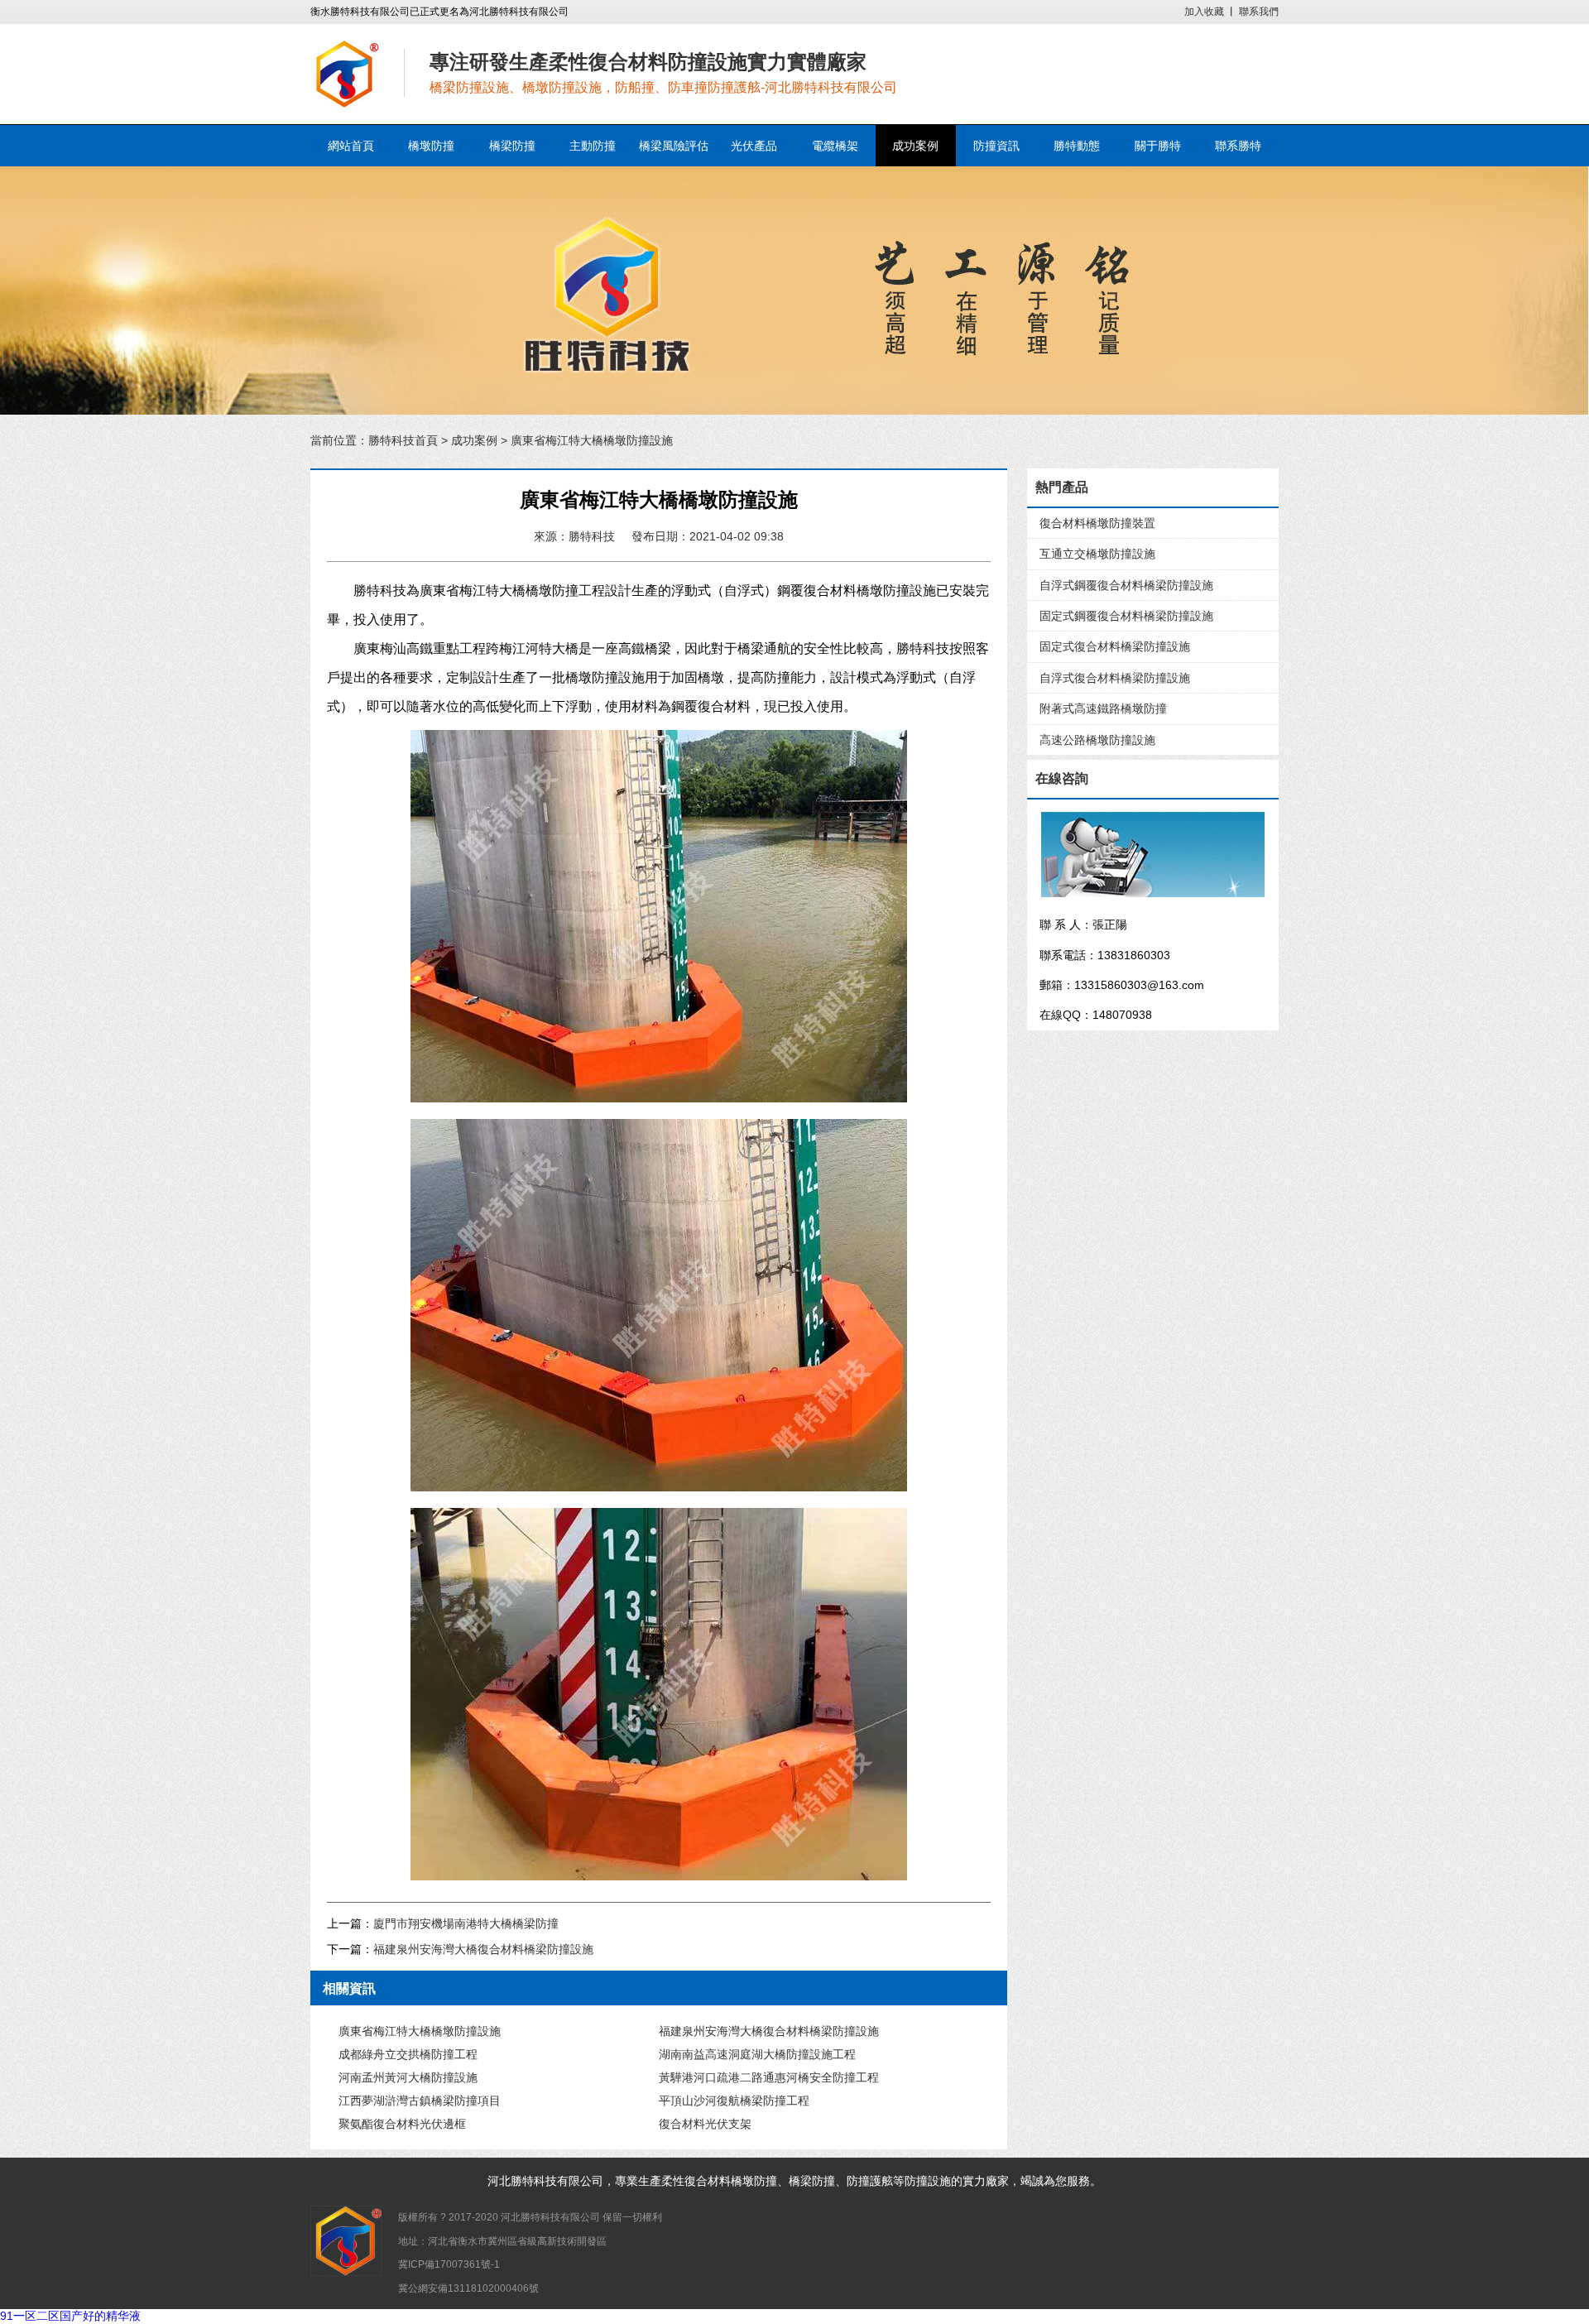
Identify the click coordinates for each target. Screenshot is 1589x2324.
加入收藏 (1204, 12)
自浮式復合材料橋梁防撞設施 (1115, 678)
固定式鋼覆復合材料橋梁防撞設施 (1126, 616)
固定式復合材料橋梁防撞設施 (1115, 646)
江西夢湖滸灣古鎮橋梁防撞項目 (420, 2101)
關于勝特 (1158, 146)
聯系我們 (1259, 12)
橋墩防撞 (431, 146)
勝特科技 (534, 2181)
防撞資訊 (996, 146)
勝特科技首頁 (403, 440)
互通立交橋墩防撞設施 (1097, 554)
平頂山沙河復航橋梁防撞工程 (734, 2101)
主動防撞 (593, 146)
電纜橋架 (835, 146)
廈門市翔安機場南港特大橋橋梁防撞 (466, 1923)
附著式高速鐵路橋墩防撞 (1103, 708)
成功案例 (915, 146)
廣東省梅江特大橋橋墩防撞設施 (420, 2031)
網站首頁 (351, 146)
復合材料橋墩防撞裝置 (1097, 523)
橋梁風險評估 (674, 146)
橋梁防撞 (512, 146)
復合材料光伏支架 (705, 2124)
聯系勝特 (1238, 146)
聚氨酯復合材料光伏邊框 (402, 2124)
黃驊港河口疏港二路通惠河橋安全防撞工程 (769, 2077)
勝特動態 (1077, 146)
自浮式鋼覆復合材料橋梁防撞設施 (1126, 585)
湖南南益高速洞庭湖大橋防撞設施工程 (757, 2054)
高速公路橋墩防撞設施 (1097, 740)
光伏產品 (754, 146)
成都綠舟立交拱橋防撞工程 (408, 2054)
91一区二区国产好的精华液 (70, 2316)
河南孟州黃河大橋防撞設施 (408, 2077)
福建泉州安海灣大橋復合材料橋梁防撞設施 (483, 1949)
